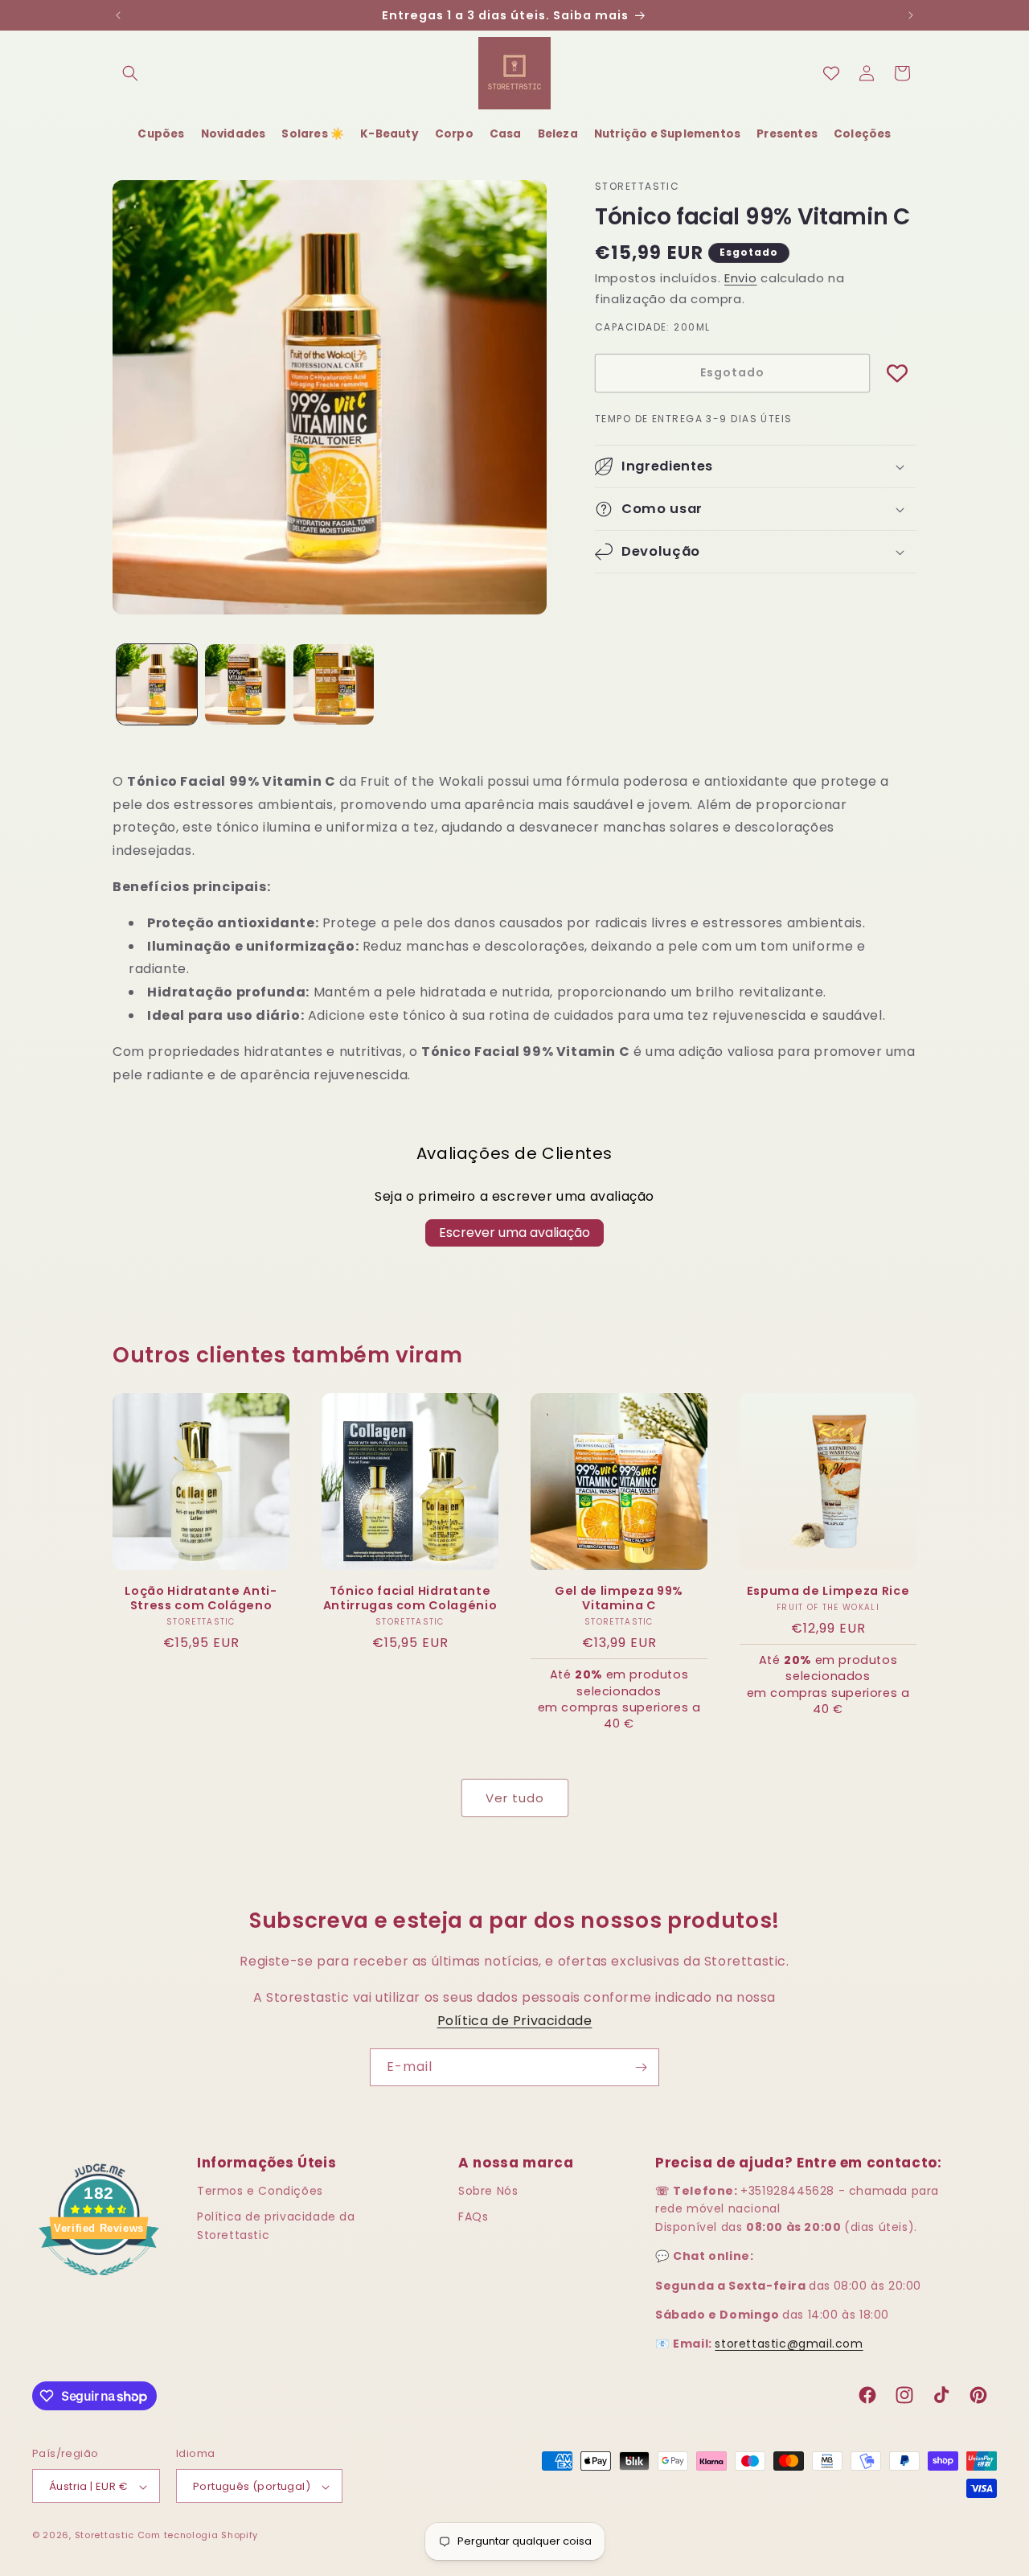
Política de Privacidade (515, 2021)
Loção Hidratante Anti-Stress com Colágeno (201, 1598)
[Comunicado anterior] (118, 15)
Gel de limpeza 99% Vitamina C (619, 1598)
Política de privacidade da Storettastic (276, 2225)
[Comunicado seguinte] (911, 15)
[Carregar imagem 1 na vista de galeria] (157, 684)
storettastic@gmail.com (789, 2344)
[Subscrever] (641, 2067)
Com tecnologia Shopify (198, 2536)
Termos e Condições (260, 2190)
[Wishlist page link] (831, 73)
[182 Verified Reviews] (99, 2284)
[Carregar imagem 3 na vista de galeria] (334, 684)
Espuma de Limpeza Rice (828, 1591)
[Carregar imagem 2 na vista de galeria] (245, 684)
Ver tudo (515, 1798)
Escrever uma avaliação (514, 1233)
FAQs (473, 2217)
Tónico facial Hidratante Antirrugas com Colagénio (410, 1598)
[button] (130, 73)
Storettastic (106, 2536)
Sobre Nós (488, 2190)
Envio (741, 278)
